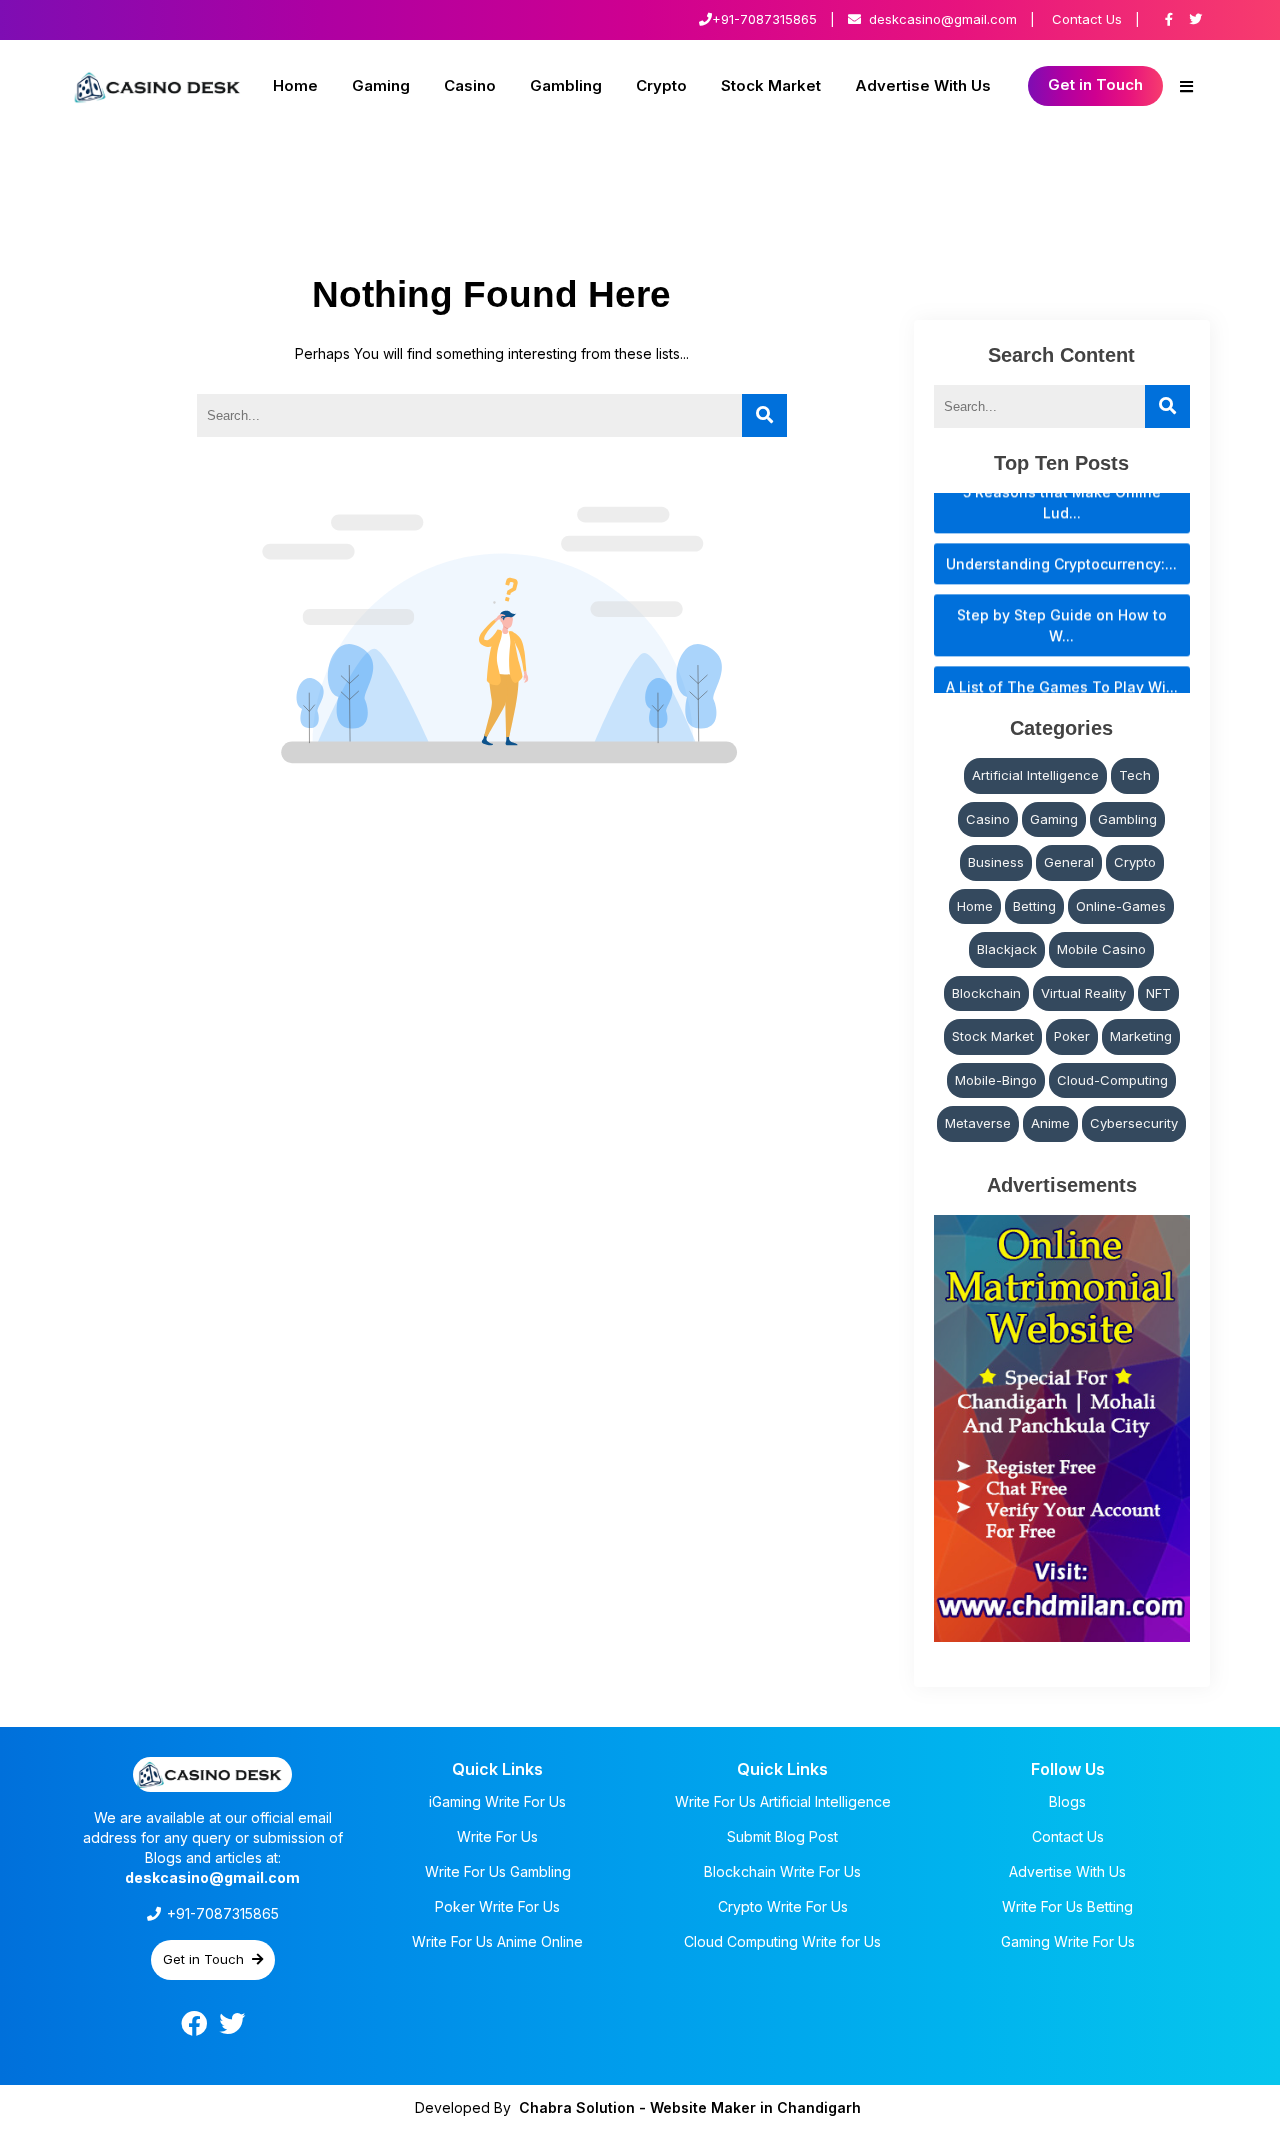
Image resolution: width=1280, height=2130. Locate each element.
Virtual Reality (1083, 993)
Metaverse (978, 1123)
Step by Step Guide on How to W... (1062, 601)
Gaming (381, 85)
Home (295, 85)
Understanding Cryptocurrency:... (1061, 539)
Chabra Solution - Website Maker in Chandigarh (690, 2107)
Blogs (1067, 1801)
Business (996, 862)
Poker (1072, 1036)
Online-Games (1121, 906)
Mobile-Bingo (996, 1080)
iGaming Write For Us (497, 1801)
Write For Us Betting (1067, 1906)
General (1069, 862)
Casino (470, 85)
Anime (1050, 1123)
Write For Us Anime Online (497, 1941)
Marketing (1141, 1036)
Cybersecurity (1134, 1123)
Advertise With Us (923, 85)
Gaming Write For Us (1068, 1941)
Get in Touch (1095, 84)
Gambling (566, 85)
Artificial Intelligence (1035, 775)
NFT (1158, 993)
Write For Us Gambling (498, 1871)
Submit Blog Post (782, 1836)
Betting (1034, 906)
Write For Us (497, 1836)
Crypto (661, 85)
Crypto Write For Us (783, 1906)
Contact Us (1087, 19)
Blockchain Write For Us (782, 1871)
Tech (1135, 775)
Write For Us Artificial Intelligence (783, 1801)
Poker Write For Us (497, 1906)
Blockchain (986, 993)
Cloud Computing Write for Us (782, 1941)
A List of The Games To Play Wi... (1062, 662)
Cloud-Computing (1112, 1080)
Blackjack (1007, 949)
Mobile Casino (1101, 949)
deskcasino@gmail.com (943, 19)
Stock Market (771, 85)
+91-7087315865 (764, 19)
